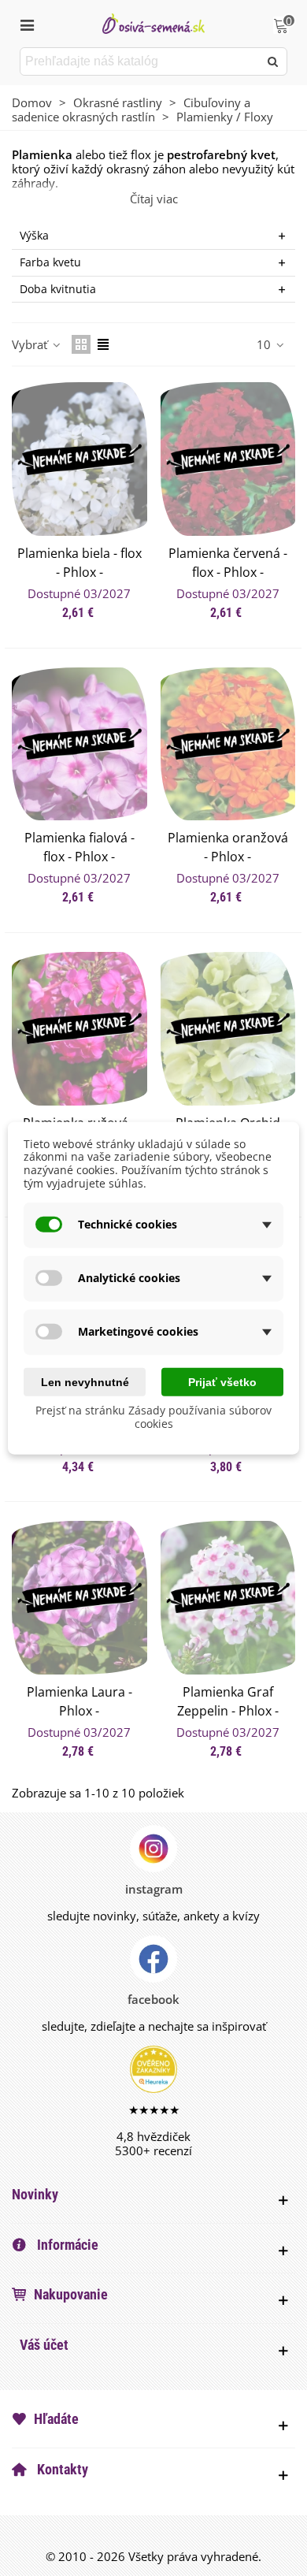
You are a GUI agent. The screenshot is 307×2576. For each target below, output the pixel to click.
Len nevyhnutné (85, 1381)
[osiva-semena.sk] (153, 23)
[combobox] (141, 61)
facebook (153, 1999)
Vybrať (31, 344)
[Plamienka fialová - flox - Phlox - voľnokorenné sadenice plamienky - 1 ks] (80, 744)
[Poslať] (273, 61)
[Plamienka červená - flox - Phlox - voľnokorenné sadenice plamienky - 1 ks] (228, 459)
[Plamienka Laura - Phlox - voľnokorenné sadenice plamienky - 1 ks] (80, 1598)
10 (265, 344)
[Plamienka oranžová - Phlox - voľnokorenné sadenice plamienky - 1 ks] (228, 744)
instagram (154, 1889)
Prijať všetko (222, 1381)
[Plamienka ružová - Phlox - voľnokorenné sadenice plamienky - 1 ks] (80, 1029)
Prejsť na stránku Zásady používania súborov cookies (153, 1417)
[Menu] (27, 24)
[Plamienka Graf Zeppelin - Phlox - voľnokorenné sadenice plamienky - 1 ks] (228, 1598)
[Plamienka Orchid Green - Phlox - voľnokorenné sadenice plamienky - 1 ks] (228, 1029)
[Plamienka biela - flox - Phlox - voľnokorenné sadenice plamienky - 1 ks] (80, 459)
